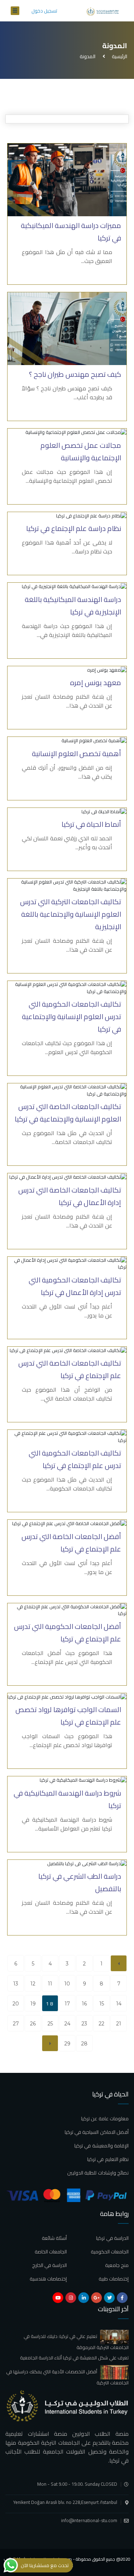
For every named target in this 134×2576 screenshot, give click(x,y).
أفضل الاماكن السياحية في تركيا (97, 2132)
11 (50, 1984)
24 (67, 2024)
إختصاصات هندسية (48, 2279)
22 (101, 2024)
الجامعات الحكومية (110, 2252)
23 (84, 2024)
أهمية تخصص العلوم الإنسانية (76, 753)
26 (33, 2024)
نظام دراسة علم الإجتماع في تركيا (74, 528)
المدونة (88, 56)
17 (67, 2004)
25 (50, 2024)
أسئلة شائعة (54, 2238)
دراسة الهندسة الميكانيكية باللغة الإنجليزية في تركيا (73, 606)
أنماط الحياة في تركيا (91, 824)
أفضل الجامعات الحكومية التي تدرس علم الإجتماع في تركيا (68, 1633)
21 (119, 2024)
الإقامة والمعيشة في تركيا (101, 2146)
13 (16, 1984)
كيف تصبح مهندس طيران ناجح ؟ (75, 374)
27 (16, 2024)
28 (84, 2044)
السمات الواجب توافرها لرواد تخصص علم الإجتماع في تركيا (68, 1716)
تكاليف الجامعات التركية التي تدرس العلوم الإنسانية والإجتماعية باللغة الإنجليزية (71, 914)
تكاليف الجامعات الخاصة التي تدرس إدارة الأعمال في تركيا (70, 1196)
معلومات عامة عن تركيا (105, 2119)
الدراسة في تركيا (112, 2238)
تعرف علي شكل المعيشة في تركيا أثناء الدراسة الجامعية (74, 2358)
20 (16, 2004)
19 (33, 2004)
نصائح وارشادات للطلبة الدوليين (98, 2173)
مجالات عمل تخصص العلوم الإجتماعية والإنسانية (81, 451)
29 (67, 2044)
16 (84, 2004)
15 (102, 2004)
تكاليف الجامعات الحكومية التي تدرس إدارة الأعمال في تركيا (75, 1286)
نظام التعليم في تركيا (108, 2159)
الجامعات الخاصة (51, 2252)
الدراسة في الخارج (50, 2265)
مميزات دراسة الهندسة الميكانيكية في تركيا (71, 232)
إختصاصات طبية (114, 2279)
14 (119, 2004)
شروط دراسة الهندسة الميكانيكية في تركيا (67, 1799)
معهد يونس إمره (96, 682)
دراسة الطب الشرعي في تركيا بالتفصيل (80, 1882)
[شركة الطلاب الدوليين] (104, 11)
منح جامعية (117, 2265)
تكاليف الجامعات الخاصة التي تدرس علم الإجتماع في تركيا (70, 1369)
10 (67, 1984)
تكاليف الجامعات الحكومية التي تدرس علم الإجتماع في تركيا (75, 1459)
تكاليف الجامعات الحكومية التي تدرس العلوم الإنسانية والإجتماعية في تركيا (71, 1016)
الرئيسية (118, 56)
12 (33, 1984)
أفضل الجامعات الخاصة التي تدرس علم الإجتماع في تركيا (71, 1543)
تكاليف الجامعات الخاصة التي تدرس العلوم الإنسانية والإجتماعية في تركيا (68, 1113)
